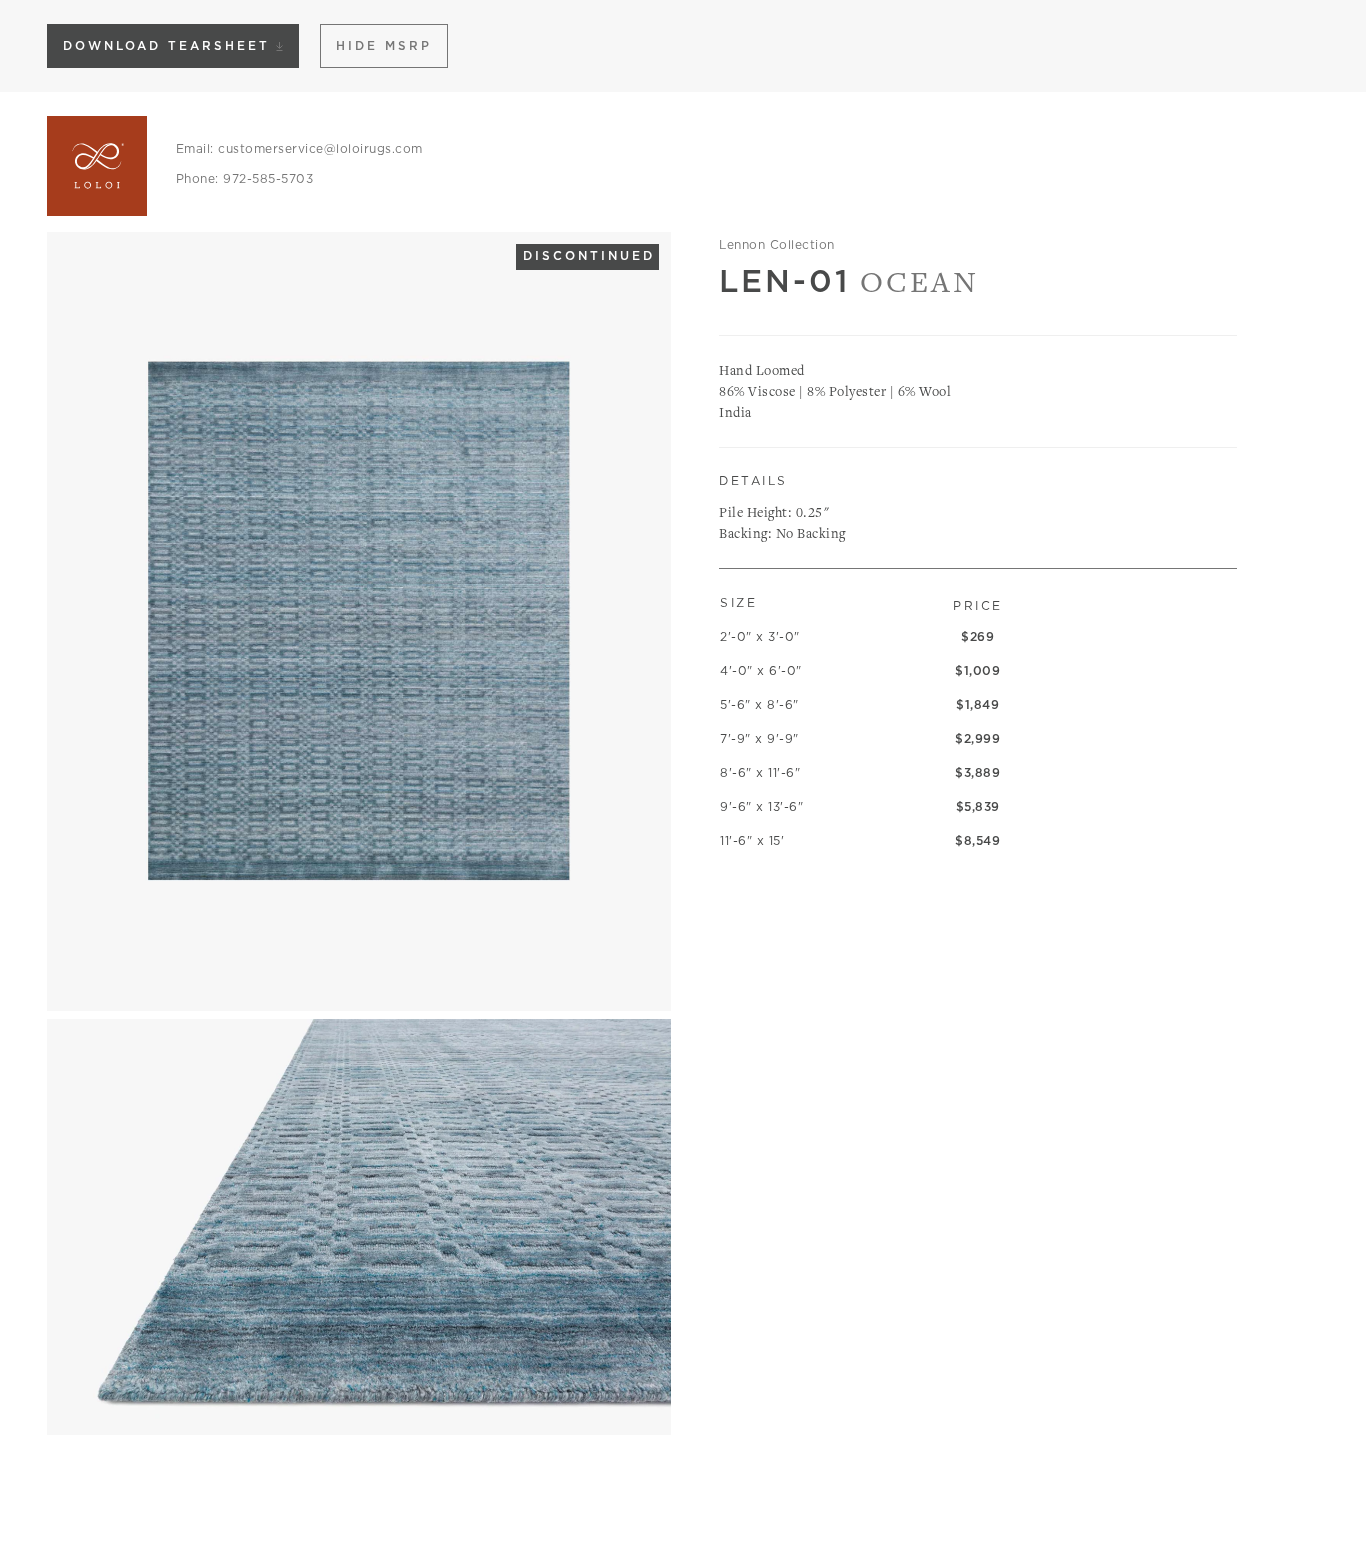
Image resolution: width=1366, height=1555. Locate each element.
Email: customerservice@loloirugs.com (299, 148)
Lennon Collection (777, 244)
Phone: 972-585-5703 (245, 178)
